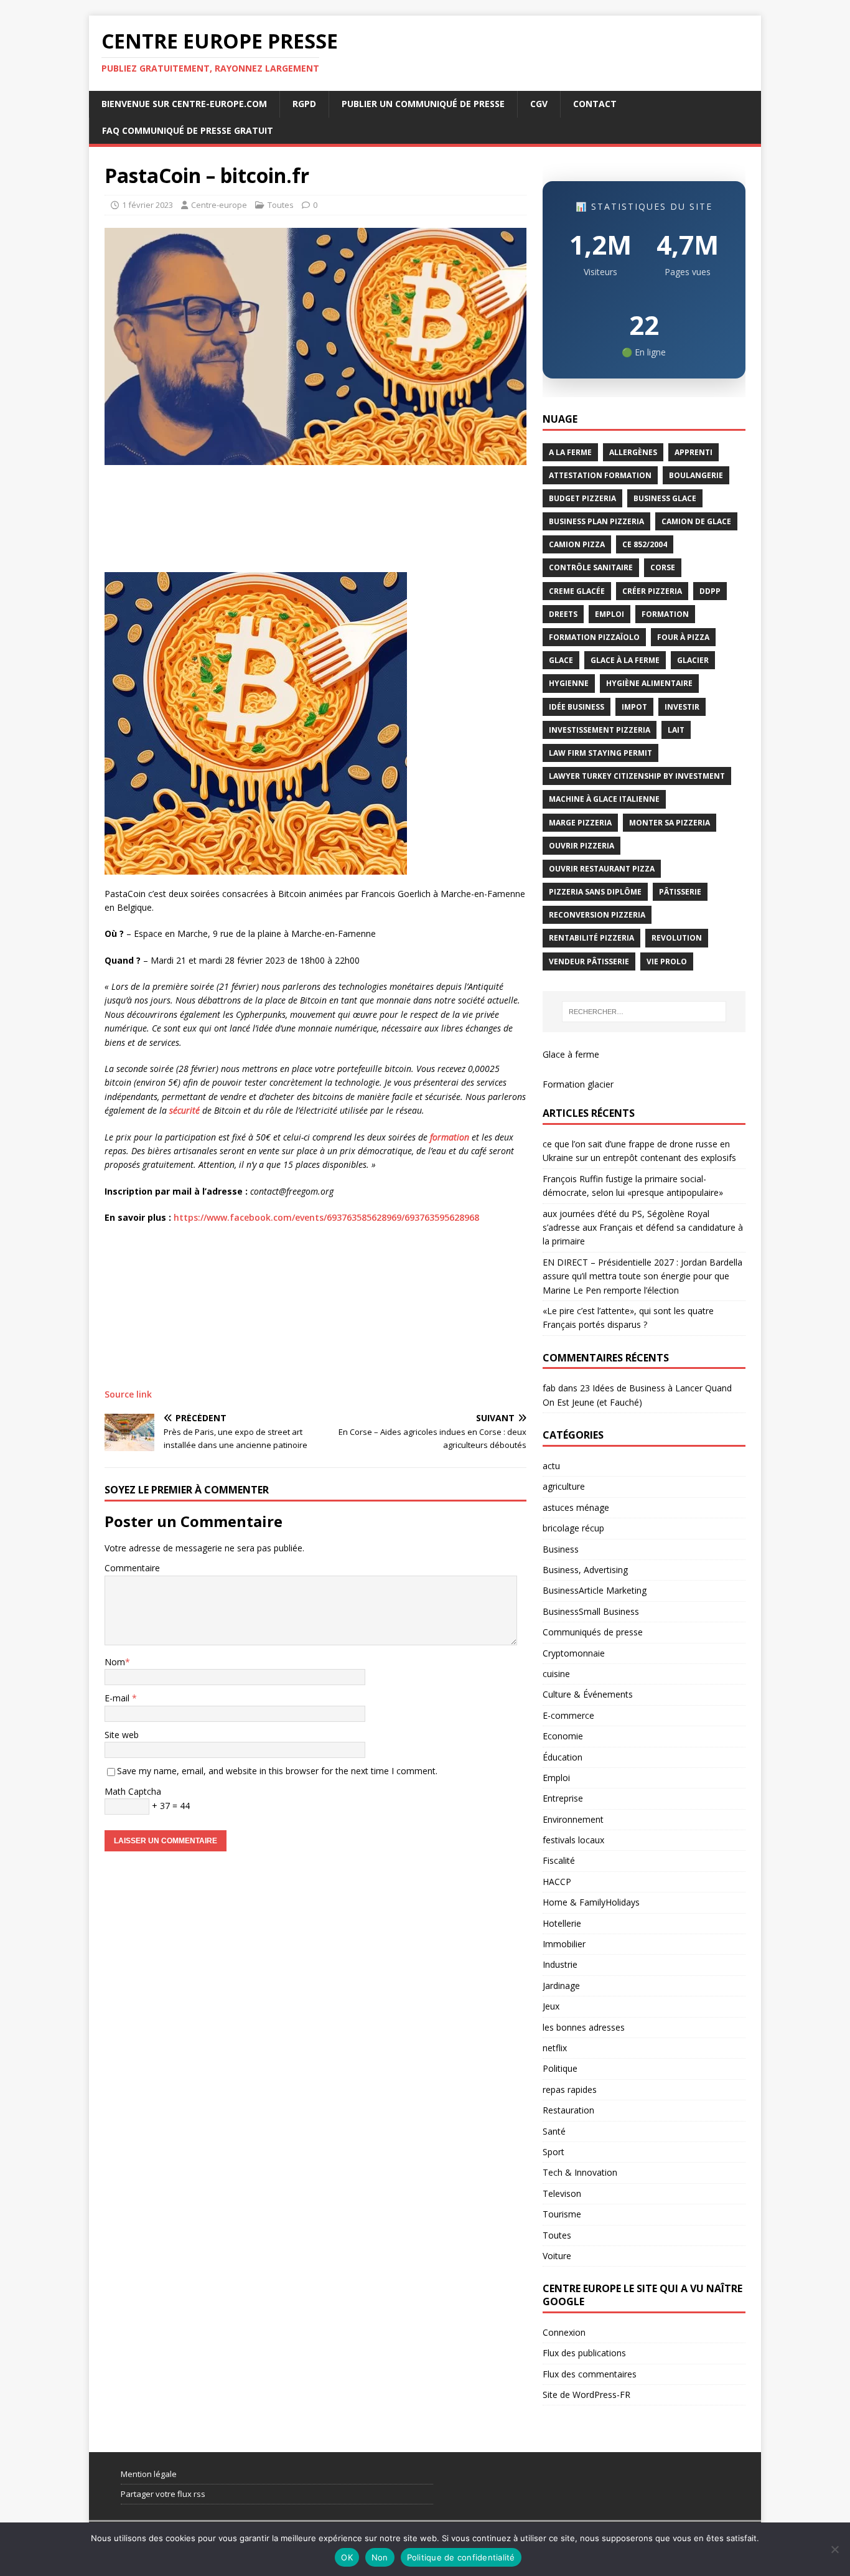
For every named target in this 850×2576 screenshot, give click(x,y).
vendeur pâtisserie (589, 961)
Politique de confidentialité (461, 2557)
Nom (115, 1662)
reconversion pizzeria (597, 915)
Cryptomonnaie (574, 1653)
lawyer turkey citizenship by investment (637, 776)
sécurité (184, 1110)
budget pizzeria (582, 498)
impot (634, 707)
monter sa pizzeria (670, 823)
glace (561, 660)
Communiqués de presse (593, 1632)
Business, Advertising (585, 1570)
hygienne (569, 683)
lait (676, 730)
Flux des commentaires (590, 2374)
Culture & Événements (588, 1694)
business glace (665, 498)
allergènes (633, 452)
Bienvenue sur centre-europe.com (184, 104)
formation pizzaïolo (594, 637)
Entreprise (563, 1798)
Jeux (551, 2006)
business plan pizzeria (596, 521)
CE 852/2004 (645, 544)
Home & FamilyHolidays (591, 1902)
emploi (609, 614)
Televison (562, 2193)
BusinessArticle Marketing (595, 1590)
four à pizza (683, 637)
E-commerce (568, 1715)
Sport (553, 2152)
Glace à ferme (571, 1054)
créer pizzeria (652, 591)
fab (549, 1388)
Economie (563, 1736)
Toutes (281, 205)
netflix (555, 2048)
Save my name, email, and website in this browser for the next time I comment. (277, 1771)
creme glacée (577, 591)
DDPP (710, 591)
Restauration (568, 2110)
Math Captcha (133, 1791)
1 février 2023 (147, 205)
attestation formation (600, 475)
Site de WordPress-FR (586, 2395)
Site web (122, 1735)
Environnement (573, 1819)
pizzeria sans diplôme (595, 892)
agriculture (564, 1486)
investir (682, 707)
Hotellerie (562, 1923)
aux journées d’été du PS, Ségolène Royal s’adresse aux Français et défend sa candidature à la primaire (643, 1228)
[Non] (834, 2549)
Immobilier (564, 1944)
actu (551, 1466)
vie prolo (667, 961)
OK (347, 2557)
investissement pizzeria (600, 730)
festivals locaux (573, 1840)
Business (561, 1549)
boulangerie (696, 475)
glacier (693, 660)
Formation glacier (578, 1084)
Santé (554, 2131)
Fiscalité (559, 1860)
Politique (560, 2068)
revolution (677, 938)
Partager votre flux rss (163, 2494)
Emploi (556, 1778)
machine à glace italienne (604, 799)
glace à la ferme (625, 660)
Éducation (563, 1757)
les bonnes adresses (584, 2027)
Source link (128, 1394)
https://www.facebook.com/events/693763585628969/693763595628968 (326, 1217)
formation (450, 1137)
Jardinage (561, 1986)
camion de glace (696, 521)
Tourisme (562, 2214)
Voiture (557, 2256)
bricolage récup (573, 1528)
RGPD (304, 104)
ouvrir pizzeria (581, 846)
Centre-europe (219, 205)
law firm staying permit (600, 753)
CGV (539, 104)
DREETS (563, 614)
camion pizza (577, 544)
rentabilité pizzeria (591, 938)
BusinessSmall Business (591, 1611)
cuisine (556, 1674)
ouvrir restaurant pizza (602, 869)
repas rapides (570, 2089)
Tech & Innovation (580, 2172)
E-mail (118, 1698)
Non (380, 2557)
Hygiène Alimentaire (649, 683)
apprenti (694, 452)
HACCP (557, 1882)
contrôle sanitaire (591, 567)
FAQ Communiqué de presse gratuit (188, 130)
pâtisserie (680, 892)
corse (663, 567)
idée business (577, 707)
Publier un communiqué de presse (423, 104)
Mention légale (149, 2474)
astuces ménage (576, 1507)
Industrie (560, 1964)
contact (595, 104)
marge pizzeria (580, 823)
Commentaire (132, 1568)
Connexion (564, 2332)
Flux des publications (584, 2353)
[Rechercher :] (644, 1012)
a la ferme (570, 452)
